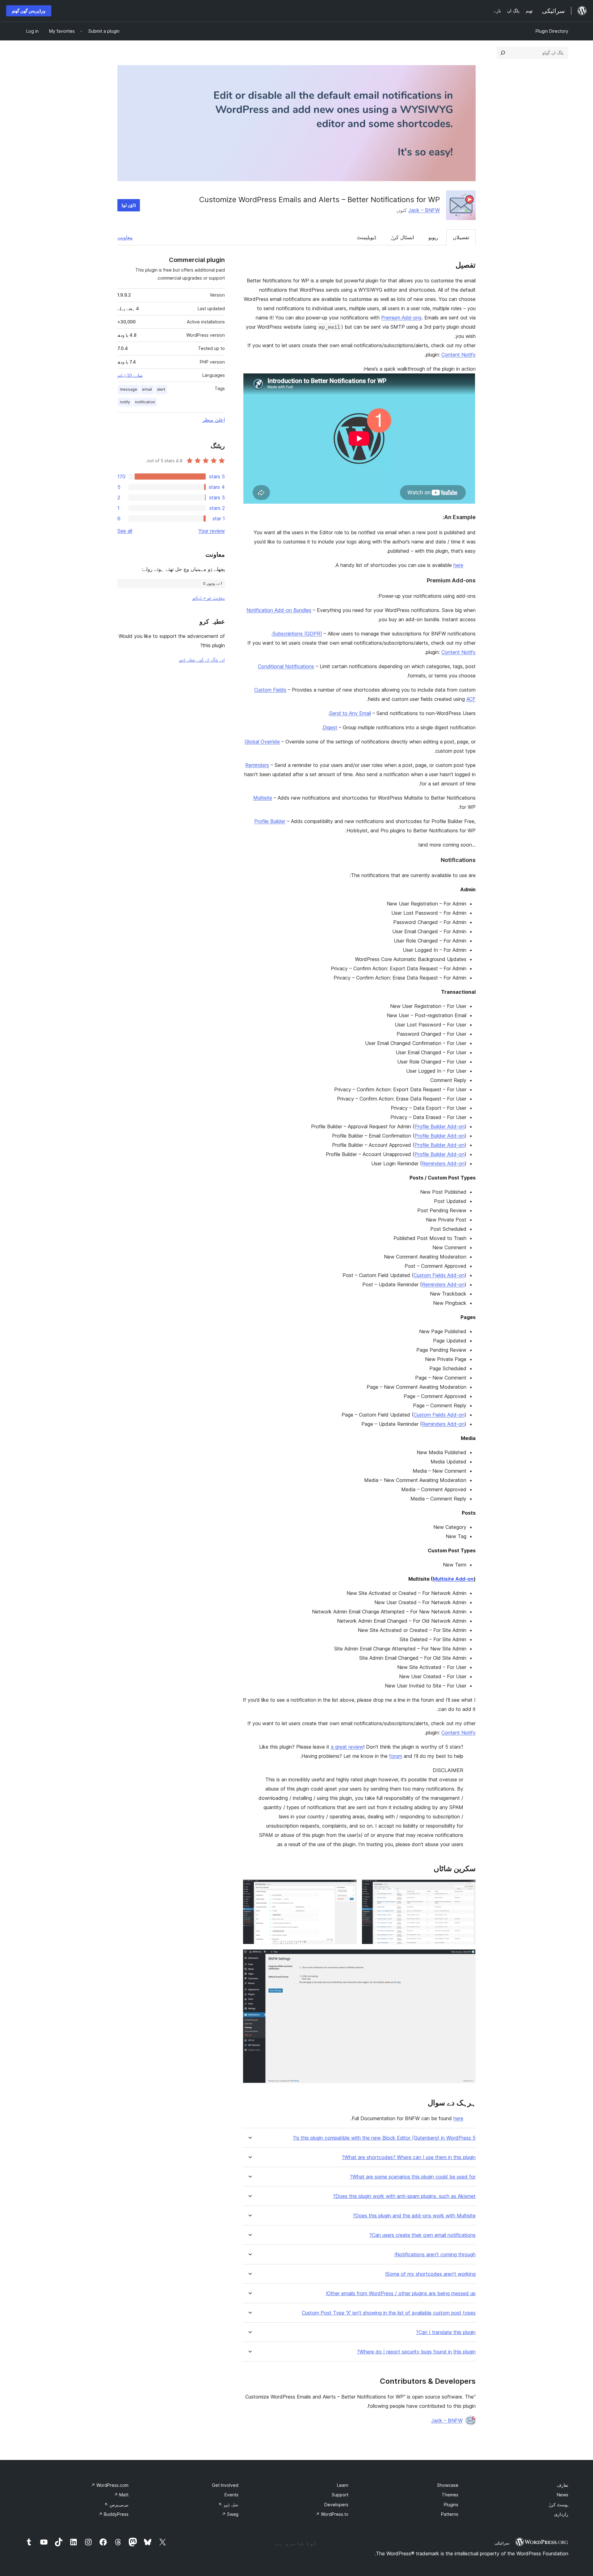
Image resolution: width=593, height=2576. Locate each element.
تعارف (563, 2485)
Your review (212, 531)
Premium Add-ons (401, 318)
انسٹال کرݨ (402, 237)
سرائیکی (502, 2543)
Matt (121, 2495)
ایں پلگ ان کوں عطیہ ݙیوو (202, 660)
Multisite (263, 798)
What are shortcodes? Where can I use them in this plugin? (409, 2157)
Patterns (450, 2514)
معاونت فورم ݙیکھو (208, 598)
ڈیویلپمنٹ (366, 237)
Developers (336, 2505)
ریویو (433, 237)
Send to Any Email (350, 713)
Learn (343, 2485)
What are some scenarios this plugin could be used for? (413, 2177)
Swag (230, 2514)
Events (231, 2495)
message (128, 389)
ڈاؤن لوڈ (129, 205)
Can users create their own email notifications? (423, 2235)
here (458, 565)
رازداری (561, 2514)
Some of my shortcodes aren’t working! (430, 2274)
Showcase (448, 2485)
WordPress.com (110, 2485)
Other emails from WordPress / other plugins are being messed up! (401, 2293)
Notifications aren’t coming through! (435, 2255)
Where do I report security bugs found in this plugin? (416, 2352)
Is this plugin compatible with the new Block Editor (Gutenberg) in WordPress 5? (384, 2138)
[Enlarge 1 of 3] (467, 1888)
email (147, 389)
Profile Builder (270, 821)
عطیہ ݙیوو (228, 2505)
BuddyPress (114, 2514)
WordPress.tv (332, 2514)
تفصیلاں (461, 237)
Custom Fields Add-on (439, 1275)
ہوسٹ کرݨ (558, 2505)
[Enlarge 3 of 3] (467, 1958)
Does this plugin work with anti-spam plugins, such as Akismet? (404, 2196)
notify (125, 402)
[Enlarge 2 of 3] (348, 1888)
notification (145, 402)
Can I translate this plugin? (446, 2332)
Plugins (451, 2505)
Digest (330, 727)
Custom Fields (270, 690)
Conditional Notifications (286, 666)
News (563, 2495)
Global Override (262, 742)
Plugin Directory (552, 31)
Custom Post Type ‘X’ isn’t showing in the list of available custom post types (389, 2313)
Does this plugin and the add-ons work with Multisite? (414, 2216)
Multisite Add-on (453, 1579)
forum (396, 1756)
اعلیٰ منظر (214, 420)
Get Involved (225, 2485)
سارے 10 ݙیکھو (130, 375)
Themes (450, 2495)
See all (125, 531)
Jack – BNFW (424, 210)
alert (161, 389)
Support (340, 2495)
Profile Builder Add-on (439, 1126)
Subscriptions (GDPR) (297, 634)
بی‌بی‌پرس (116, 2505)
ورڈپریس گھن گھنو (29, 11)
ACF (471, 699)
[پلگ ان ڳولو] (503, 53)
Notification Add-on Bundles (279, 610)
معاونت (125, 237)
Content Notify (458, 355)
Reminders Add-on (443, 1163)
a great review (347, 1747)
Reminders (257, 765)
